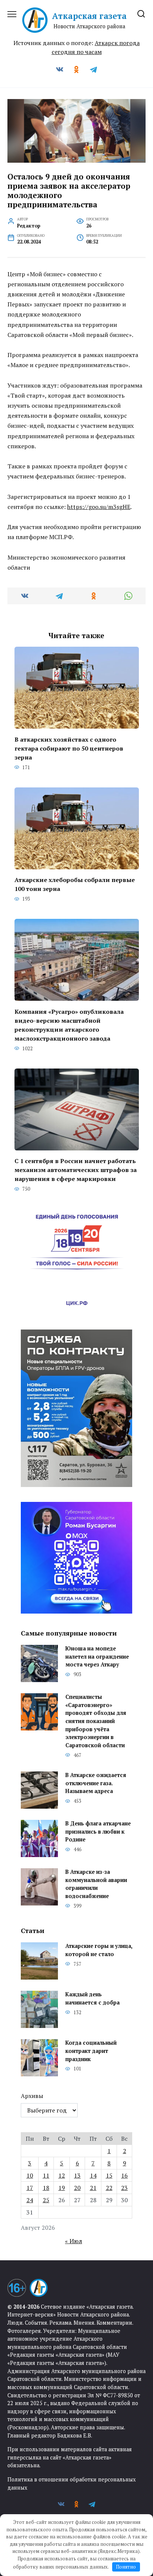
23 (124, 2188)
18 (46, 2188)
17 (30, 2188)
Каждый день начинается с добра (92, 1999)
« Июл (74, 2241)
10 (30, 2175)
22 (109, 2188)
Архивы (32, 2096)
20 (77, 2188)
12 (62, 2175)
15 (109, 2175)
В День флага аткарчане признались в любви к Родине (98, 1832)
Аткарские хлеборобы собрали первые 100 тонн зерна (75, 884)
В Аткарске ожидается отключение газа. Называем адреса (96, 1783)
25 (46, 2200)
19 (62, 2188)
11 (46, 2175)
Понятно (126, 2567)
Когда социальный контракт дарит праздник (91, 2051)
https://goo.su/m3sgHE (99, 507)
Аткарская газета (89, 16)
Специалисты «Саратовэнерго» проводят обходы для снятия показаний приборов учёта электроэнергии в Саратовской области (96, 1721)
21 (93, 2188)
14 (93, 2175)
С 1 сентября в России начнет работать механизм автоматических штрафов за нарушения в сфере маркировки (76, 1170)
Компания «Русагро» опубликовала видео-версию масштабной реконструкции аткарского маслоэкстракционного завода (69, 1025)
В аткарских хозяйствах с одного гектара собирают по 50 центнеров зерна (69, 748)
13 (77, 2175)
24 (30, 2200)
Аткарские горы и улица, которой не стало (99, 1950)
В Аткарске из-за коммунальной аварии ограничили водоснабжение (96, 1884)
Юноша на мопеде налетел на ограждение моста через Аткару (97, 1657)
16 (124, 2175)
